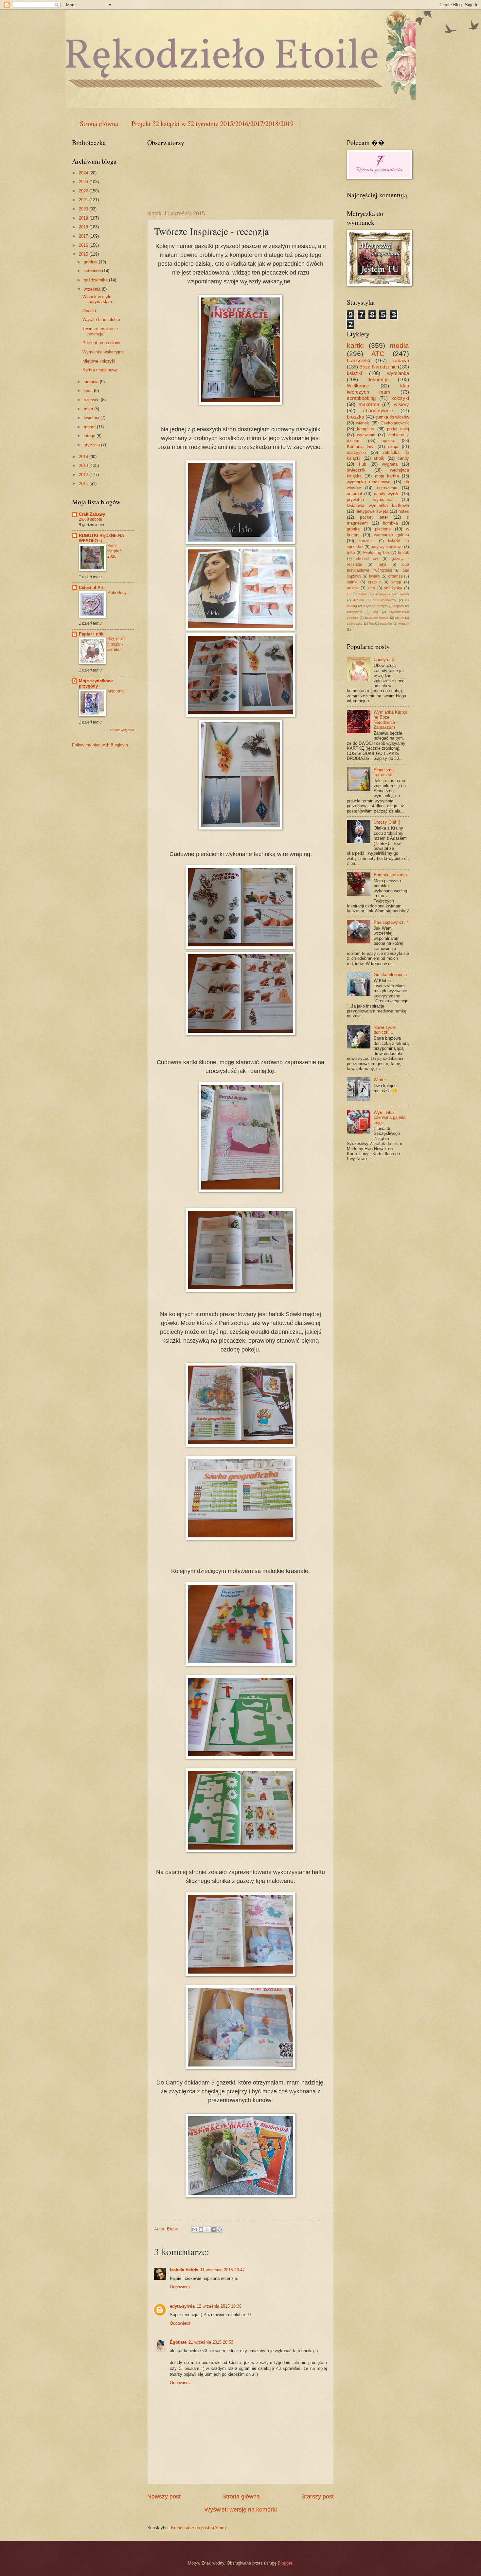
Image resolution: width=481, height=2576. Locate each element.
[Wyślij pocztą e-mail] (195, 2229)
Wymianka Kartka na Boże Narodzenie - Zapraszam (391, 720)
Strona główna (99, 124)
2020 (84, 209)
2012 (84, 475)
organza (395, 576)
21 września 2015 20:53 (211, 2342)
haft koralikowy (384, 600)
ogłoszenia (387, 488)
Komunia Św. (360, 447)
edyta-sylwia (182, 2306)
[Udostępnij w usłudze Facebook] (213, 2229)
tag (376, 612)
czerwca (92, 400)
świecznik (356, 470)
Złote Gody (117, 593)
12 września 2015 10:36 (219, 2306)
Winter (380, 1080)
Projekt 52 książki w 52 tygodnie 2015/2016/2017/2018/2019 (213, 124)
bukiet (363, 594)
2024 (84, 173)
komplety (366, 429)
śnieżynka (393, 588)
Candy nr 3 (384, 660)
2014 (84, 457)
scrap (396, 582)
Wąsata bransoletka (101, 320)
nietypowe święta (372, 511)
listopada (93, 271)
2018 (84, 227)
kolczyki (400, 398)
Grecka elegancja (390, 975)
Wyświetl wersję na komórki (241, 2510)
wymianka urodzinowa (369, 482)
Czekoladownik (395, 423)
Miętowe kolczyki (99, 361)
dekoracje (378, 379)
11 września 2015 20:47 (223, 2270)
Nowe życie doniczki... (385, 1030)
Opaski (89, 311)
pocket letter (374, 517)
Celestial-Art (91, 588)
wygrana (390, 464)
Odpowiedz (180, 2287)
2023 (84, 182)
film (371, 624)
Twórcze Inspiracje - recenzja (101, 331)
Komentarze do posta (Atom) (198, 2528)
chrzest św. (367, 559)
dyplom (358, 600)
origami (399, 606)
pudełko (386, 624)
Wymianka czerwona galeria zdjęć (390, 1118)
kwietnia (92, 418)
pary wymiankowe (387, 547)
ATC (378, 354)
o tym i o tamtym (375, 606)
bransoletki (358, 360)
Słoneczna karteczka (384, 772)
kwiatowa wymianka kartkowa (378, 505)
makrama (369, 404)
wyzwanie (366, 435)
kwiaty (375, 576)
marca (90, 427)
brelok (403, 553)
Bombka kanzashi (391, 875)
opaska (388, 441)
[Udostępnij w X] (207, 2229)
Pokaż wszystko (122, 730)
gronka (353, 529)
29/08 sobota (90, 519)
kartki (355, 345)
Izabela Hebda (184, 2270)
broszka (356, 417)
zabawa (401, 360)
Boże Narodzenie (378, 367)
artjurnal (354, 494)
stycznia (92, 445)
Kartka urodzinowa (100, 370)
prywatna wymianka (370, 500)
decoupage (382, 594)
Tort (350, 594)
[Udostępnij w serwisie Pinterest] (220, 2229)
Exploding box (376, 553)
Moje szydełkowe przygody (96, 683)
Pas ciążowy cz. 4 (391, 922)
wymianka (398, 373)
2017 (84, 236)
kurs (371, 588)
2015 (84, 254)
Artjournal (116, 691)
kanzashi (367, 541)
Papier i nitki (92, 634)
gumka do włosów (392, 417)
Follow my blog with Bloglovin (100, 745)
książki (354, 373)
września (93, 289)
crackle (374, 582)
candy (403, 458)
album (400, 618)
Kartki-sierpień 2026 (115, 551)
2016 (84, 245)
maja (89, 409)
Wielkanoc (358, 386)
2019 (84, 218)
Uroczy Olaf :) (387, 822)
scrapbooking (361, 398)
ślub (362, 464)
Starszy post (318, 2496)
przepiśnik (354, 612)
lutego (90, 436)
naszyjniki (356, 452)
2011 (84, 483)
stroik (379, 458)
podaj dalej (398, 429)
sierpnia (92, 382)
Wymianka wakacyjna (103, 352)
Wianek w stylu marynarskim (97, 299)
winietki (404, 624)
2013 (84, 465)
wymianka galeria (392, 535)
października (96, 280)
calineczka (355, 624)
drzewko (403, 594)
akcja (393, 447)
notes (404, 511)
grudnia (91, 262)
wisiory (401, 404)
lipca (89, 391)
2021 (84, 200)
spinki (352, 582)
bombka (390, 523)
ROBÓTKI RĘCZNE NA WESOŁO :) (101, 538)
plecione (383, 529)
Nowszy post (164, 2496)
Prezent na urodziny (101, 343)
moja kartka (387, 476)
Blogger (285, 2563)
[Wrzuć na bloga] (201, 2229)
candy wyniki (387, 494)
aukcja (353, 588)
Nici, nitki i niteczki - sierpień (116, 644)
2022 (84, 191)
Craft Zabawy (92, 514)
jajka (382, 564)
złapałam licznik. (377, 618)
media (399, 345)
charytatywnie (378, 411)
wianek (363, 423)
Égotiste (178, 2342)
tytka (351, 553)
